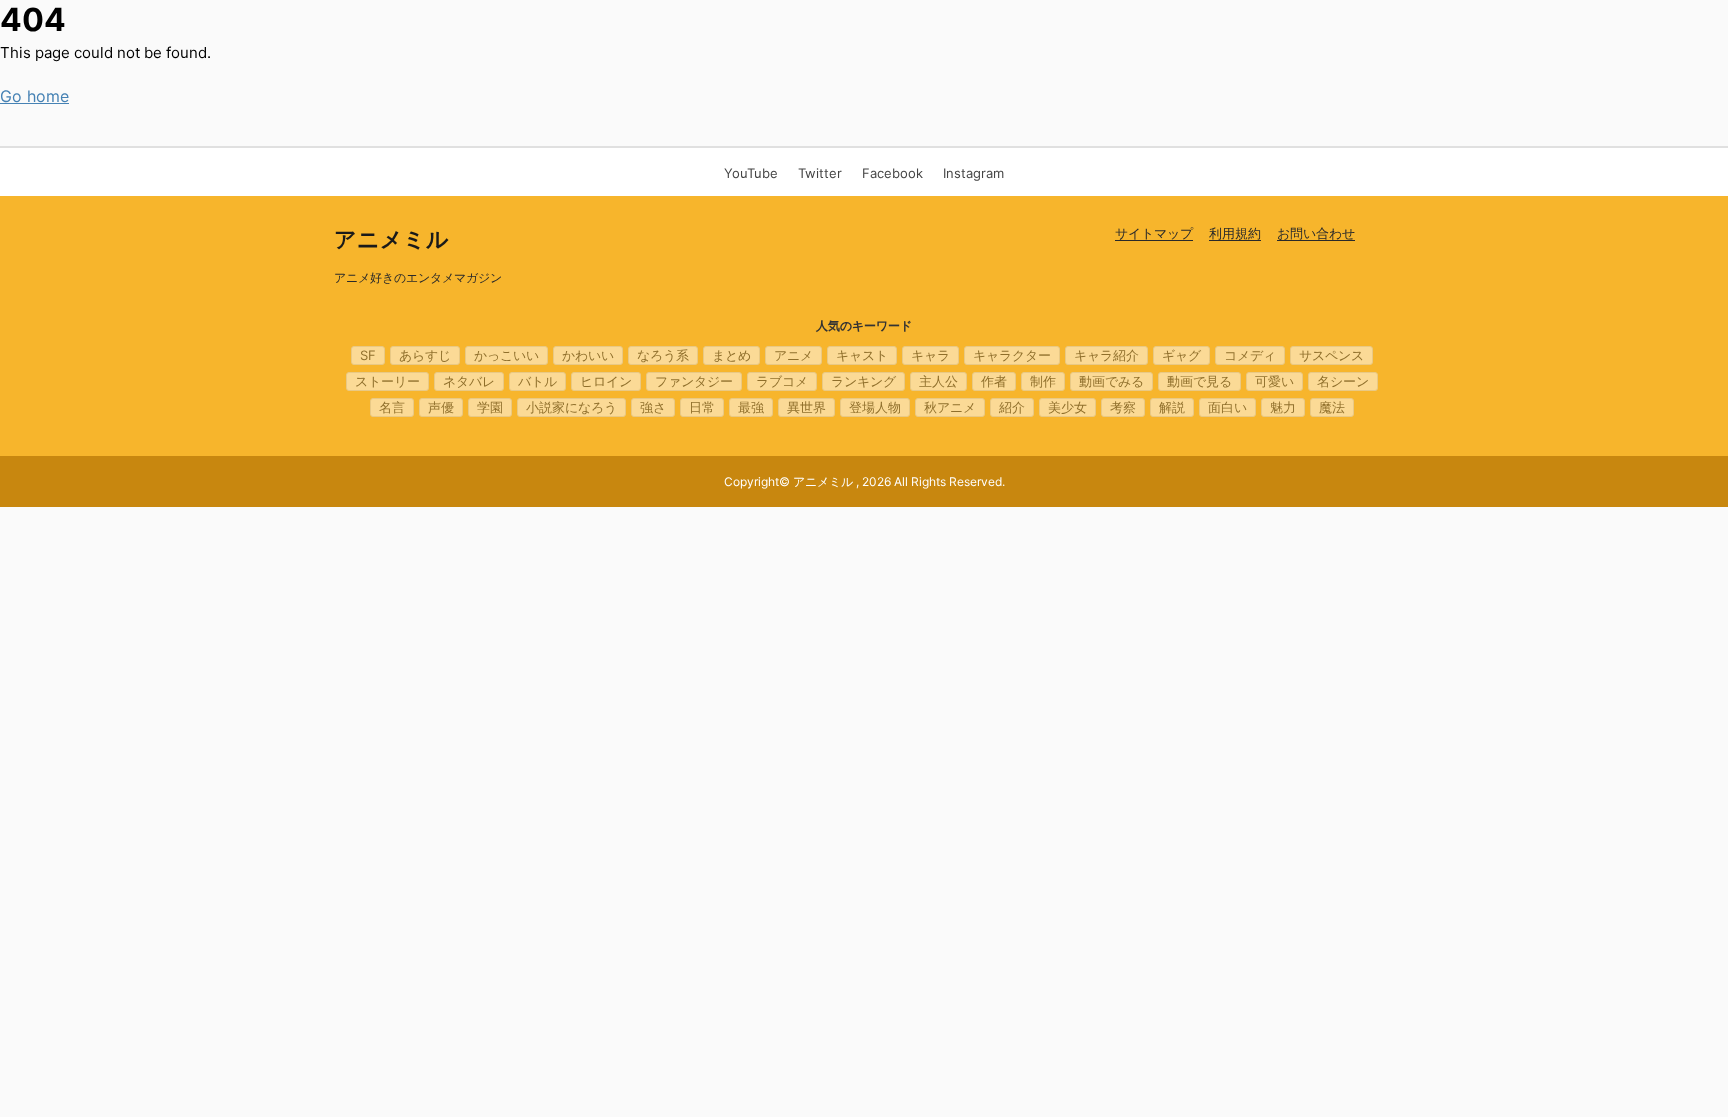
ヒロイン (606, 381)
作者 (994, 381)
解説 (1172, 407)
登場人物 (875, 407)
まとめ (731, 355)
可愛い (1274, 381)
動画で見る (1199, 381)
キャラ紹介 (1106, 355)
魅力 (1283, 407)
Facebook (892, 173)
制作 (1043, 381)
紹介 (1012, 407)
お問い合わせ (1316, 233)
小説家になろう (571, 407)
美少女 (1067, 407)
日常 (702, 407)
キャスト (862, 355)
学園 (490, 407)
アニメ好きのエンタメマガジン (418, 277)
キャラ (930, 355)
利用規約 (1235, 233)
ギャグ (1181, 355)
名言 (392, 407)
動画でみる (1111, 381)
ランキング (863, 381)
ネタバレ (469, 381)
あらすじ (425, 355)
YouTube (751, 173)
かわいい (588, 355)
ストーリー (387, 381)
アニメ (793, 355)
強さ (653, 407)
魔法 (1332, 407)
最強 (751, 407)
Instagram (973, 173)
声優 (441, 407)
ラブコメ (782, 381)
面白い (1227, 407)
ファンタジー (694, 381)
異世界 (806, 407)
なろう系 (663, 355)
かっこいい (506, 355)
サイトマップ (1154, 233)
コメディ (1250, 355)
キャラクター (1012, 355)
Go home (34, 96)
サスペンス (1331, 355)
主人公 (938, 381)
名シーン (1343, 381)
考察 (1123, 407)
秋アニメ (950, 407)
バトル (537, 381)
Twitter (820, 173)
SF (368, 355)
